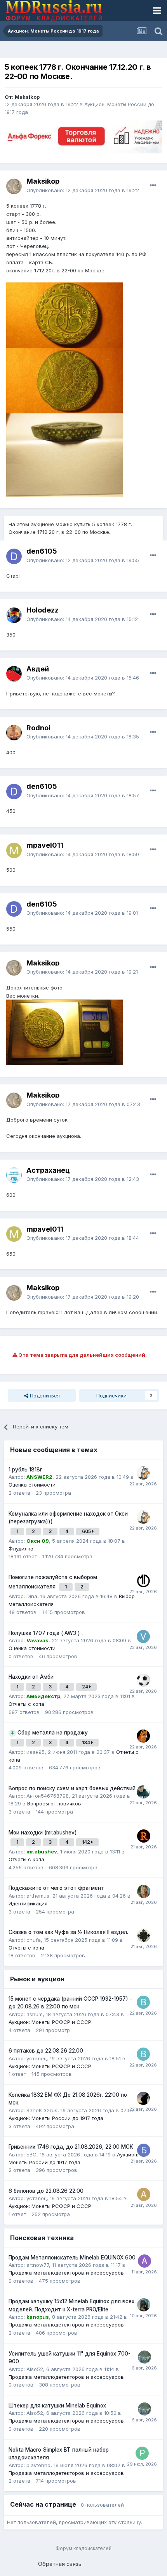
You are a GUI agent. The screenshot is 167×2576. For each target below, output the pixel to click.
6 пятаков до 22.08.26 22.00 (46, 2051)
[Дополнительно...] (153, 186)
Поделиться (44, 1396)
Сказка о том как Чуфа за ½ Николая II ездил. (68, 1932)
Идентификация (28, 1903)
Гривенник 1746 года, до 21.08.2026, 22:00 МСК (71, 2147)
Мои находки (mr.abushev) (43, 1833)
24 (86, 1687)
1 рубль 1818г (25, 1470)
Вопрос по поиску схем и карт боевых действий (72, 1788)
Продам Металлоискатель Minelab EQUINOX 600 (72, 2258)
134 (87, 1742)
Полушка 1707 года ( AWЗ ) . (46, 1633)
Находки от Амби (31, 1677)
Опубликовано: (83, 190)
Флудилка (21, 1549)
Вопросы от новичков (54, 1803)
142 (87, 1842)
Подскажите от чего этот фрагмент (56, 1888)
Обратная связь (60, 2564)
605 (87, 1531)
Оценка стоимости (32, 1485)
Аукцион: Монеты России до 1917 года (56, 2118)
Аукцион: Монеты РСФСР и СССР (50, 2022)
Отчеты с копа (26, 1704)
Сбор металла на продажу (53, 1733)
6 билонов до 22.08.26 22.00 (46, 2191)
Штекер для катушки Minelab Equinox (57, 2406)
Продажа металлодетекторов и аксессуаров (66, 2273)
